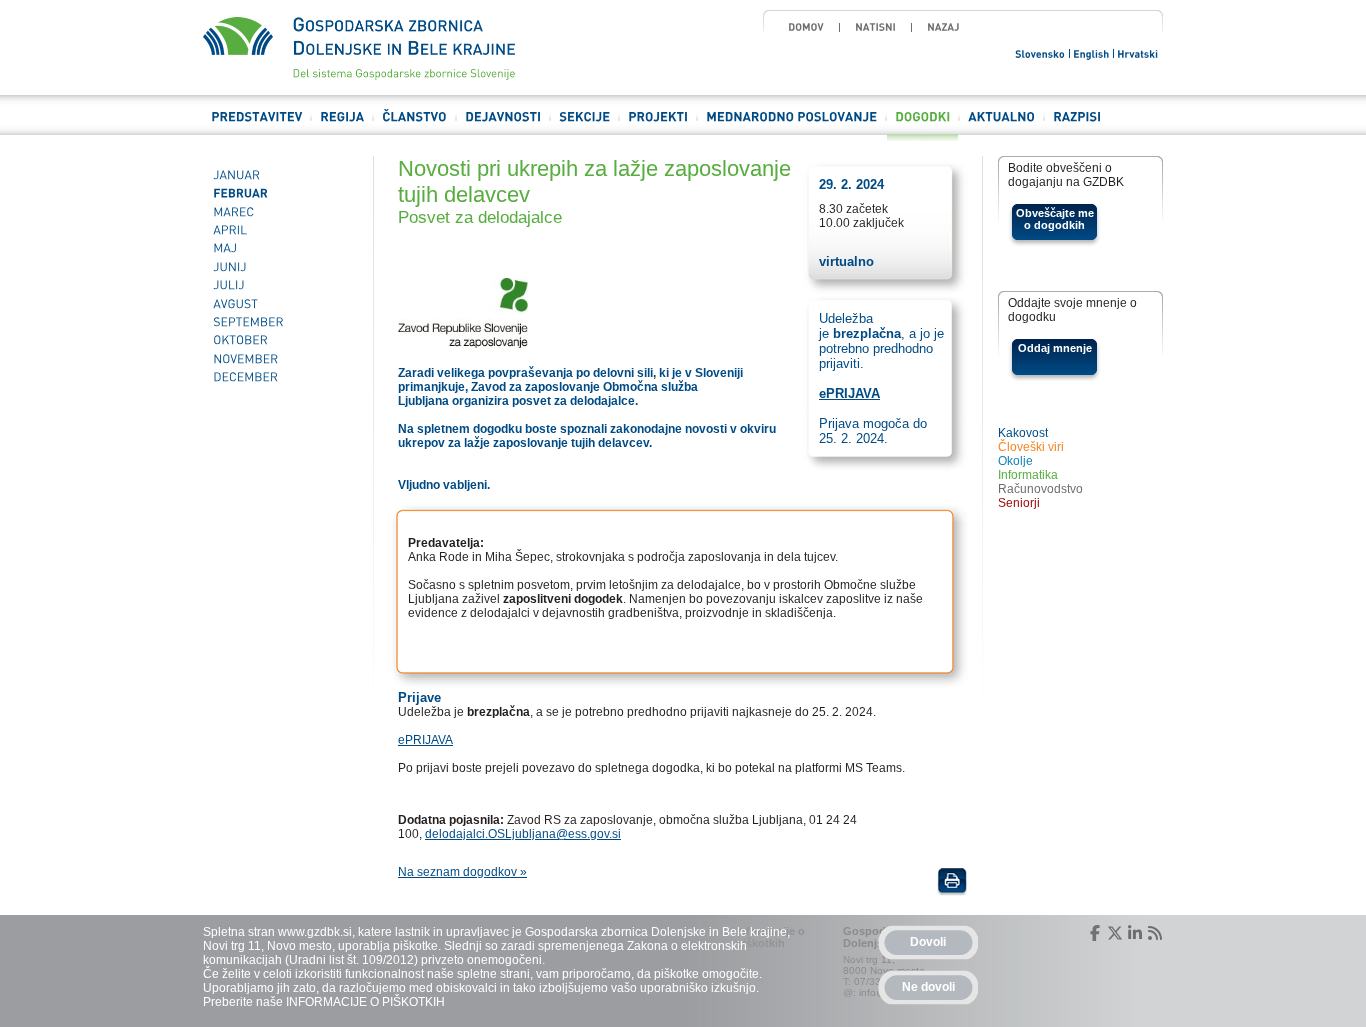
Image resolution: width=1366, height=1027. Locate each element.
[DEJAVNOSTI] (503, 125)
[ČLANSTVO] (414, 125)
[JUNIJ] (280, 267)
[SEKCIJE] (584, 125)
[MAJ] (280, 249)
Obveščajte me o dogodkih (1055, 219)
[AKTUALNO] (1001, 125)
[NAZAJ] (943, 26)
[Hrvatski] (1138, 52)
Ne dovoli (928, 987)
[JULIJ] (280, 285)
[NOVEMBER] (280, 359)
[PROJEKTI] (658, 125)
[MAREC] (280, 212)
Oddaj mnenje (1055, 348)
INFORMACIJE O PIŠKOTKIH (365, 1002)
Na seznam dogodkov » (462, 872)
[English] (1092, 52)
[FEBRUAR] (280, 193)
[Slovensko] (1041, 52)
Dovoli (928, 942)
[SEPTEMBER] (280, 322)
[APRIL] (280, 230)
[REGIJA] (342, 125)
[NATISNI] (875, 26)
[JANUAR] (280, 175)
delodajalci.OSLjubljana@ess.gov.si (523, 834)
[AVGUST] (280, 304)
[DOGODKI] (922, 125)
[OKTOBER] (280, 341)
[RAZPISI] (1077, 125)
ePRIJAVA (425, 740)
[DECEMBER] (280, 377)
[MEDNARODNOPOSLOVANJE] (791, 125)
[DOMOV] (806, 26)
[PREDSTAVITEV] (256, 125)
